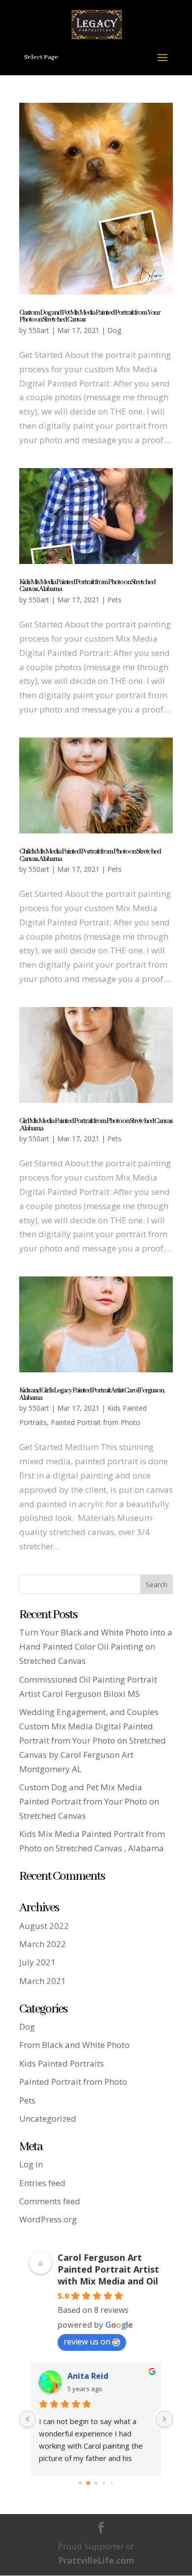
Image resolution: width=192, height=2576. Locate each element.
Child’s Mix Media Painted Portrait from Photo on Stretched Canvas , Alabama (90, 855)
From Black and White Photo (74, 2045)
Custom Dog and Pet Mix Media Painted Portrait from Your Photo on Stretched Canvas (90, 316)
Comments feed (50, 2201)
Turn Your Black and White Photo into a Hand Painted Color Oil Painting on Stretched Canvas (96, 1646)
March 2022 (43, 1944)
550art (39, 330)
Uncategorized (48, 2118)
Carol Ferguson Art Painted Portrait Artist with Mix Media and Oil (108, 2269)
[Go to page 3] (104, 2483)
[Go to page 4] (112, 2483)
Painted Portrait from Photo (96, 1422)
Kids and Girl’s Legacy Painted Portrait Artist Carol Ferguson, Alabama (92, 1394)
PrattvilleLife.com (96, 2561)
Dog (114, 330)
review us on (87, 2341)
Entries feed (42, 2183)
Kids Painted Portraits (62, 2063)
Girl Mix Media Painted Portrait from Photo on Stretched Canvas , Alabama (96, 1125)
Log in (31, 2164)
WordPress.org (48, 2219)
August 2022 (44, 1926)
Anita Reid (88, 2376)
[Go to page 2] (96, 2483)
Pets (114, 600)
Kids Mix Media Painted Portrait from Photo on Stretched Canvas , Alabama (87, 586)
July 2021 (37, 1962)
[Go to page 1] (88, 2484)
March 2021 (43, 1981)
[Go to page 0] (80, 2483)
